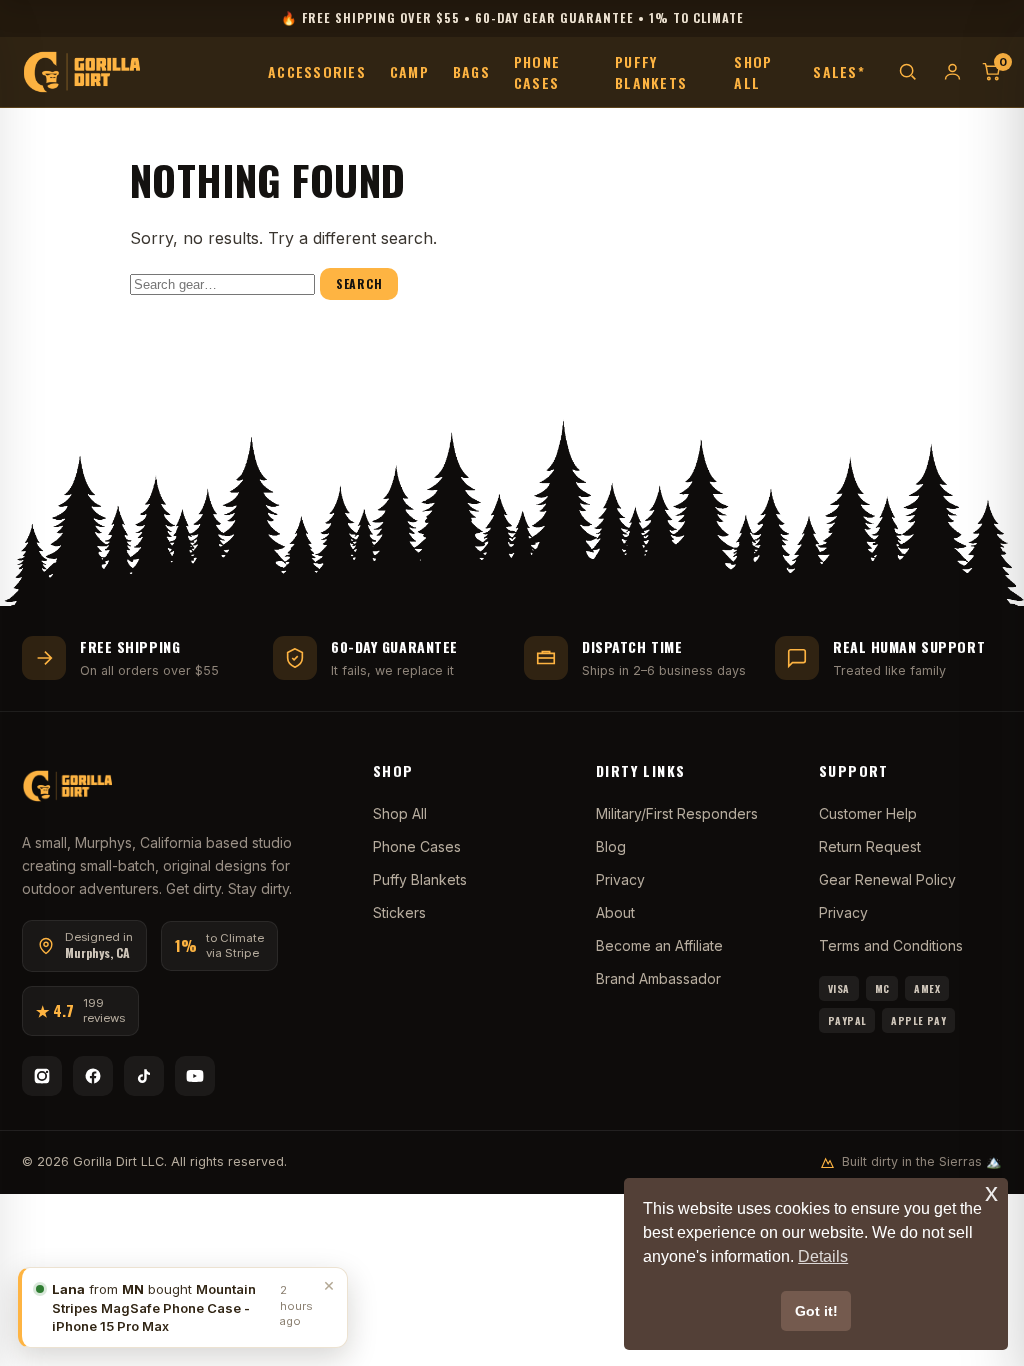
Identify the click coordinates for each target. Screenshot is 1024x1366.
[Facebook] (93, 1076)
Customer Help (868, 813)
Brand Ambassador (658, 978)
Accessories (317, 71)
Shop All (753, 72)
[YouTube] (195, 1076)
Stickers (399, 912)
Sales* (839, 71)
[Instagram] (42, 1076)
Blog (611, 846)
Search (359, 283)
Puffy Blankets (651, 72)
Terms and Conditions (891, 945)
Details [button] (823, 1256)
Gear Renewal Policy (887, 879)
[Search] (907, 71)
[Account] (952, 71)
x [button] (991, 1192)
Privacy (620, 879)
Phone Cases (537, 72)
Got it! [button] (816, 1311)
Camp (409, 71)
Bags (471, 71)
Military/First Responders (677, 813)
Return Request (870, 846)
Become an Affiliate (659, 945)
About (615, 912)
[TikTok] (144, 1076)
